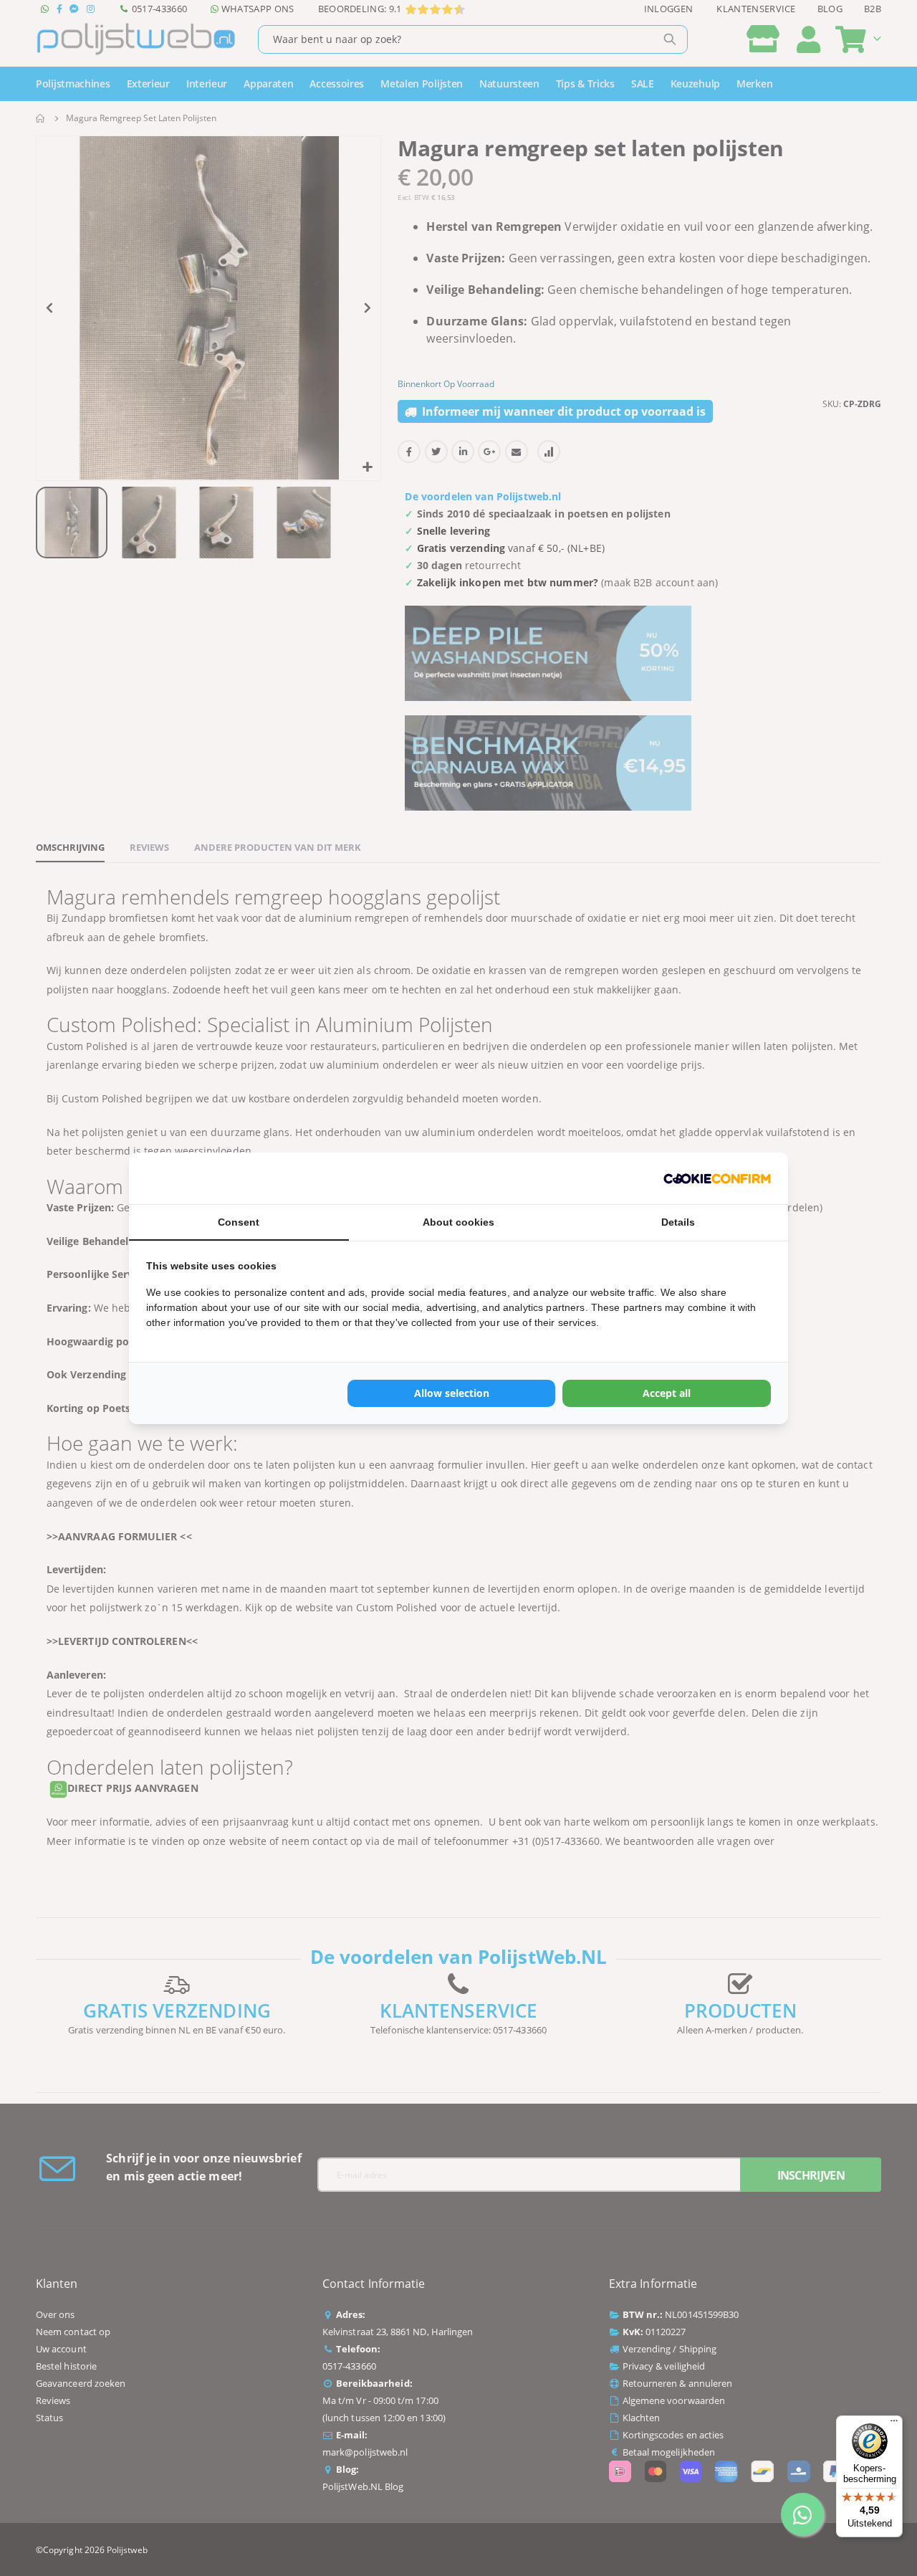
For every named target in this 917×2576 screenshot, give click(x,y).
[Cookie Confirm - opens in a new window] (717, 1178)
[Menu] (894, 2424)
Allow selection (452, 1393)
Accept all (667, 1393)
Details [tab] (678, 1222)
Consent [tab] (239, 1222)
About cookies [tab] (458, 1222)
